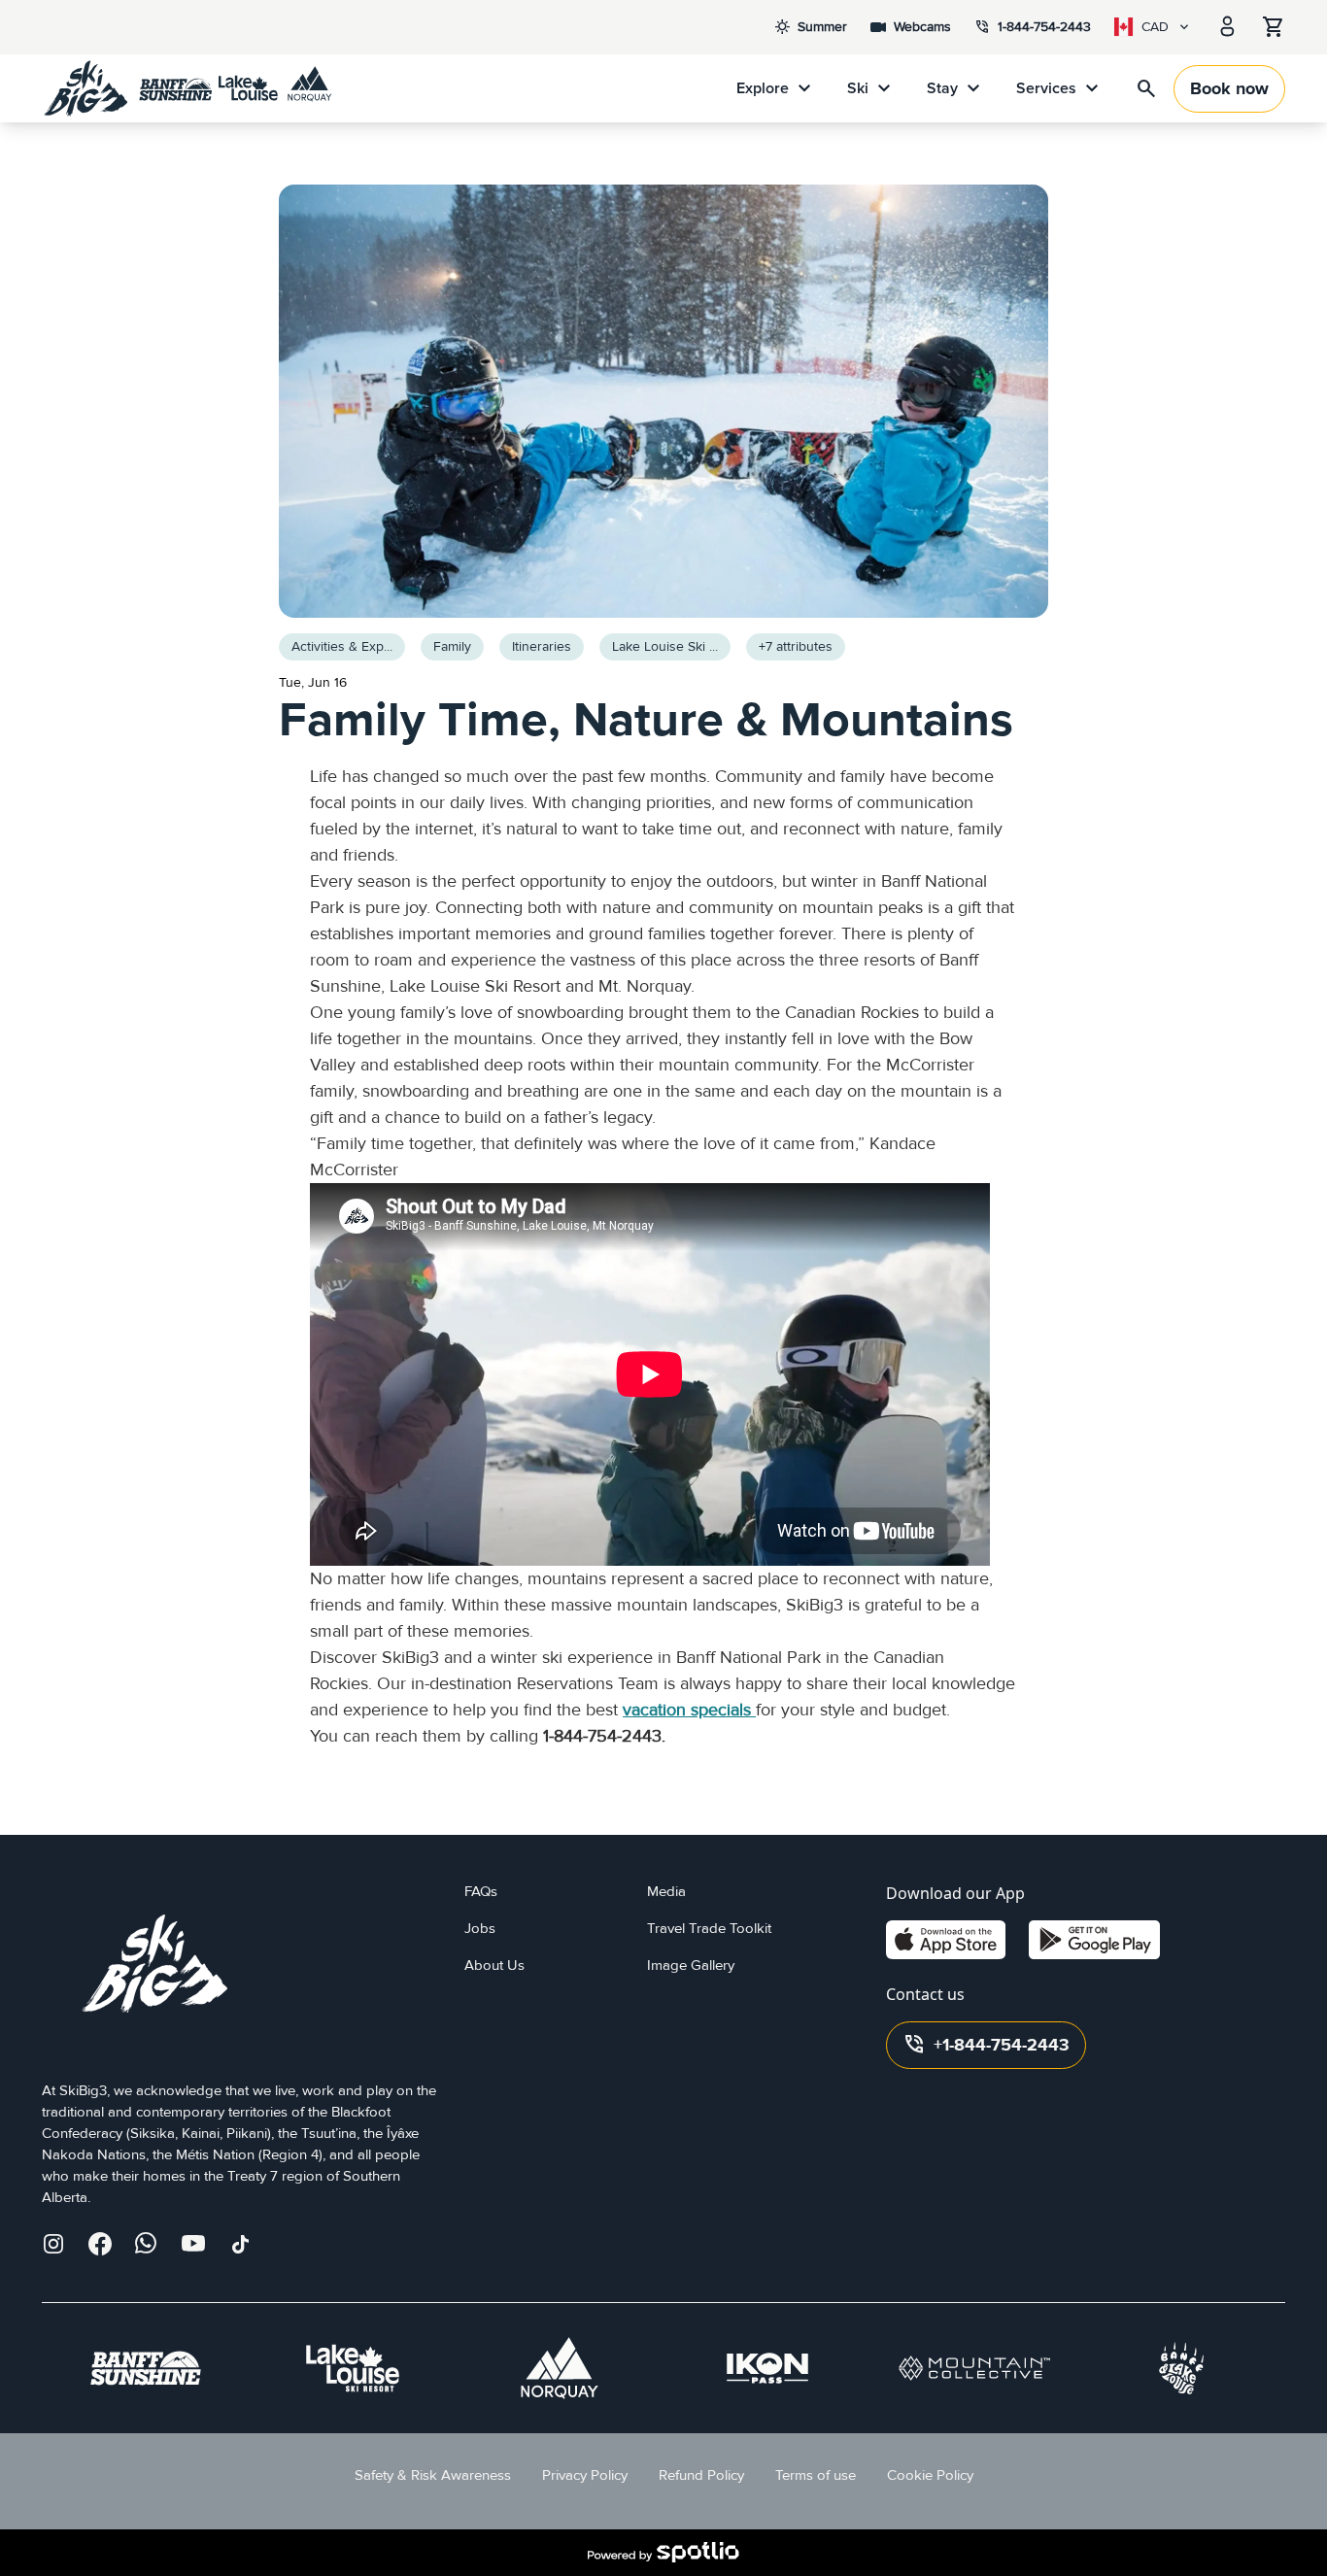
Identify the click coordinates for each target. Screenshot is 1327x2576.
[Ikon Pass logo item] (767, 2368)
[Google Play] (1094, 1940)
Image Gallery (691, 1966)
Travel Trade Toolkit (709, 1929)
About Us (494, 1966)
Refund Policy (701, 2475)
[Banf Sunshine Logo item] (146, 2368)
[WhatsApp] (147, 2244)
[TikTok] (240, 2244)
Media (666, 1892)
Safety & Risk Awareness (433, 2475)
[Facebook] (100, 2244)
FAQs (481, 1892)
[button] (796, 647)
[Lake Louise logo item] (353, 2368)
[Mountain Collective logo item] (974, 2368)
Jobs (480, 1929)
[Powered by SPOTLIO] (663, 2553)
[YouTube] (193, 2244)
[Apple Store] (946, 1940)
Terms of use (816, 2475)
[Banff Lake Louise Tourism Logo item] (1181, 2368)
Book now (1229, 89)
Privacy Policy (585, 2475)
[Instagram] (53, 2244)
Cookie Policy (930, 2475)
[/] (187, 88)
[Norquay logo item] (560, 2368)
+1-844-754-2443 (986, 2045)
